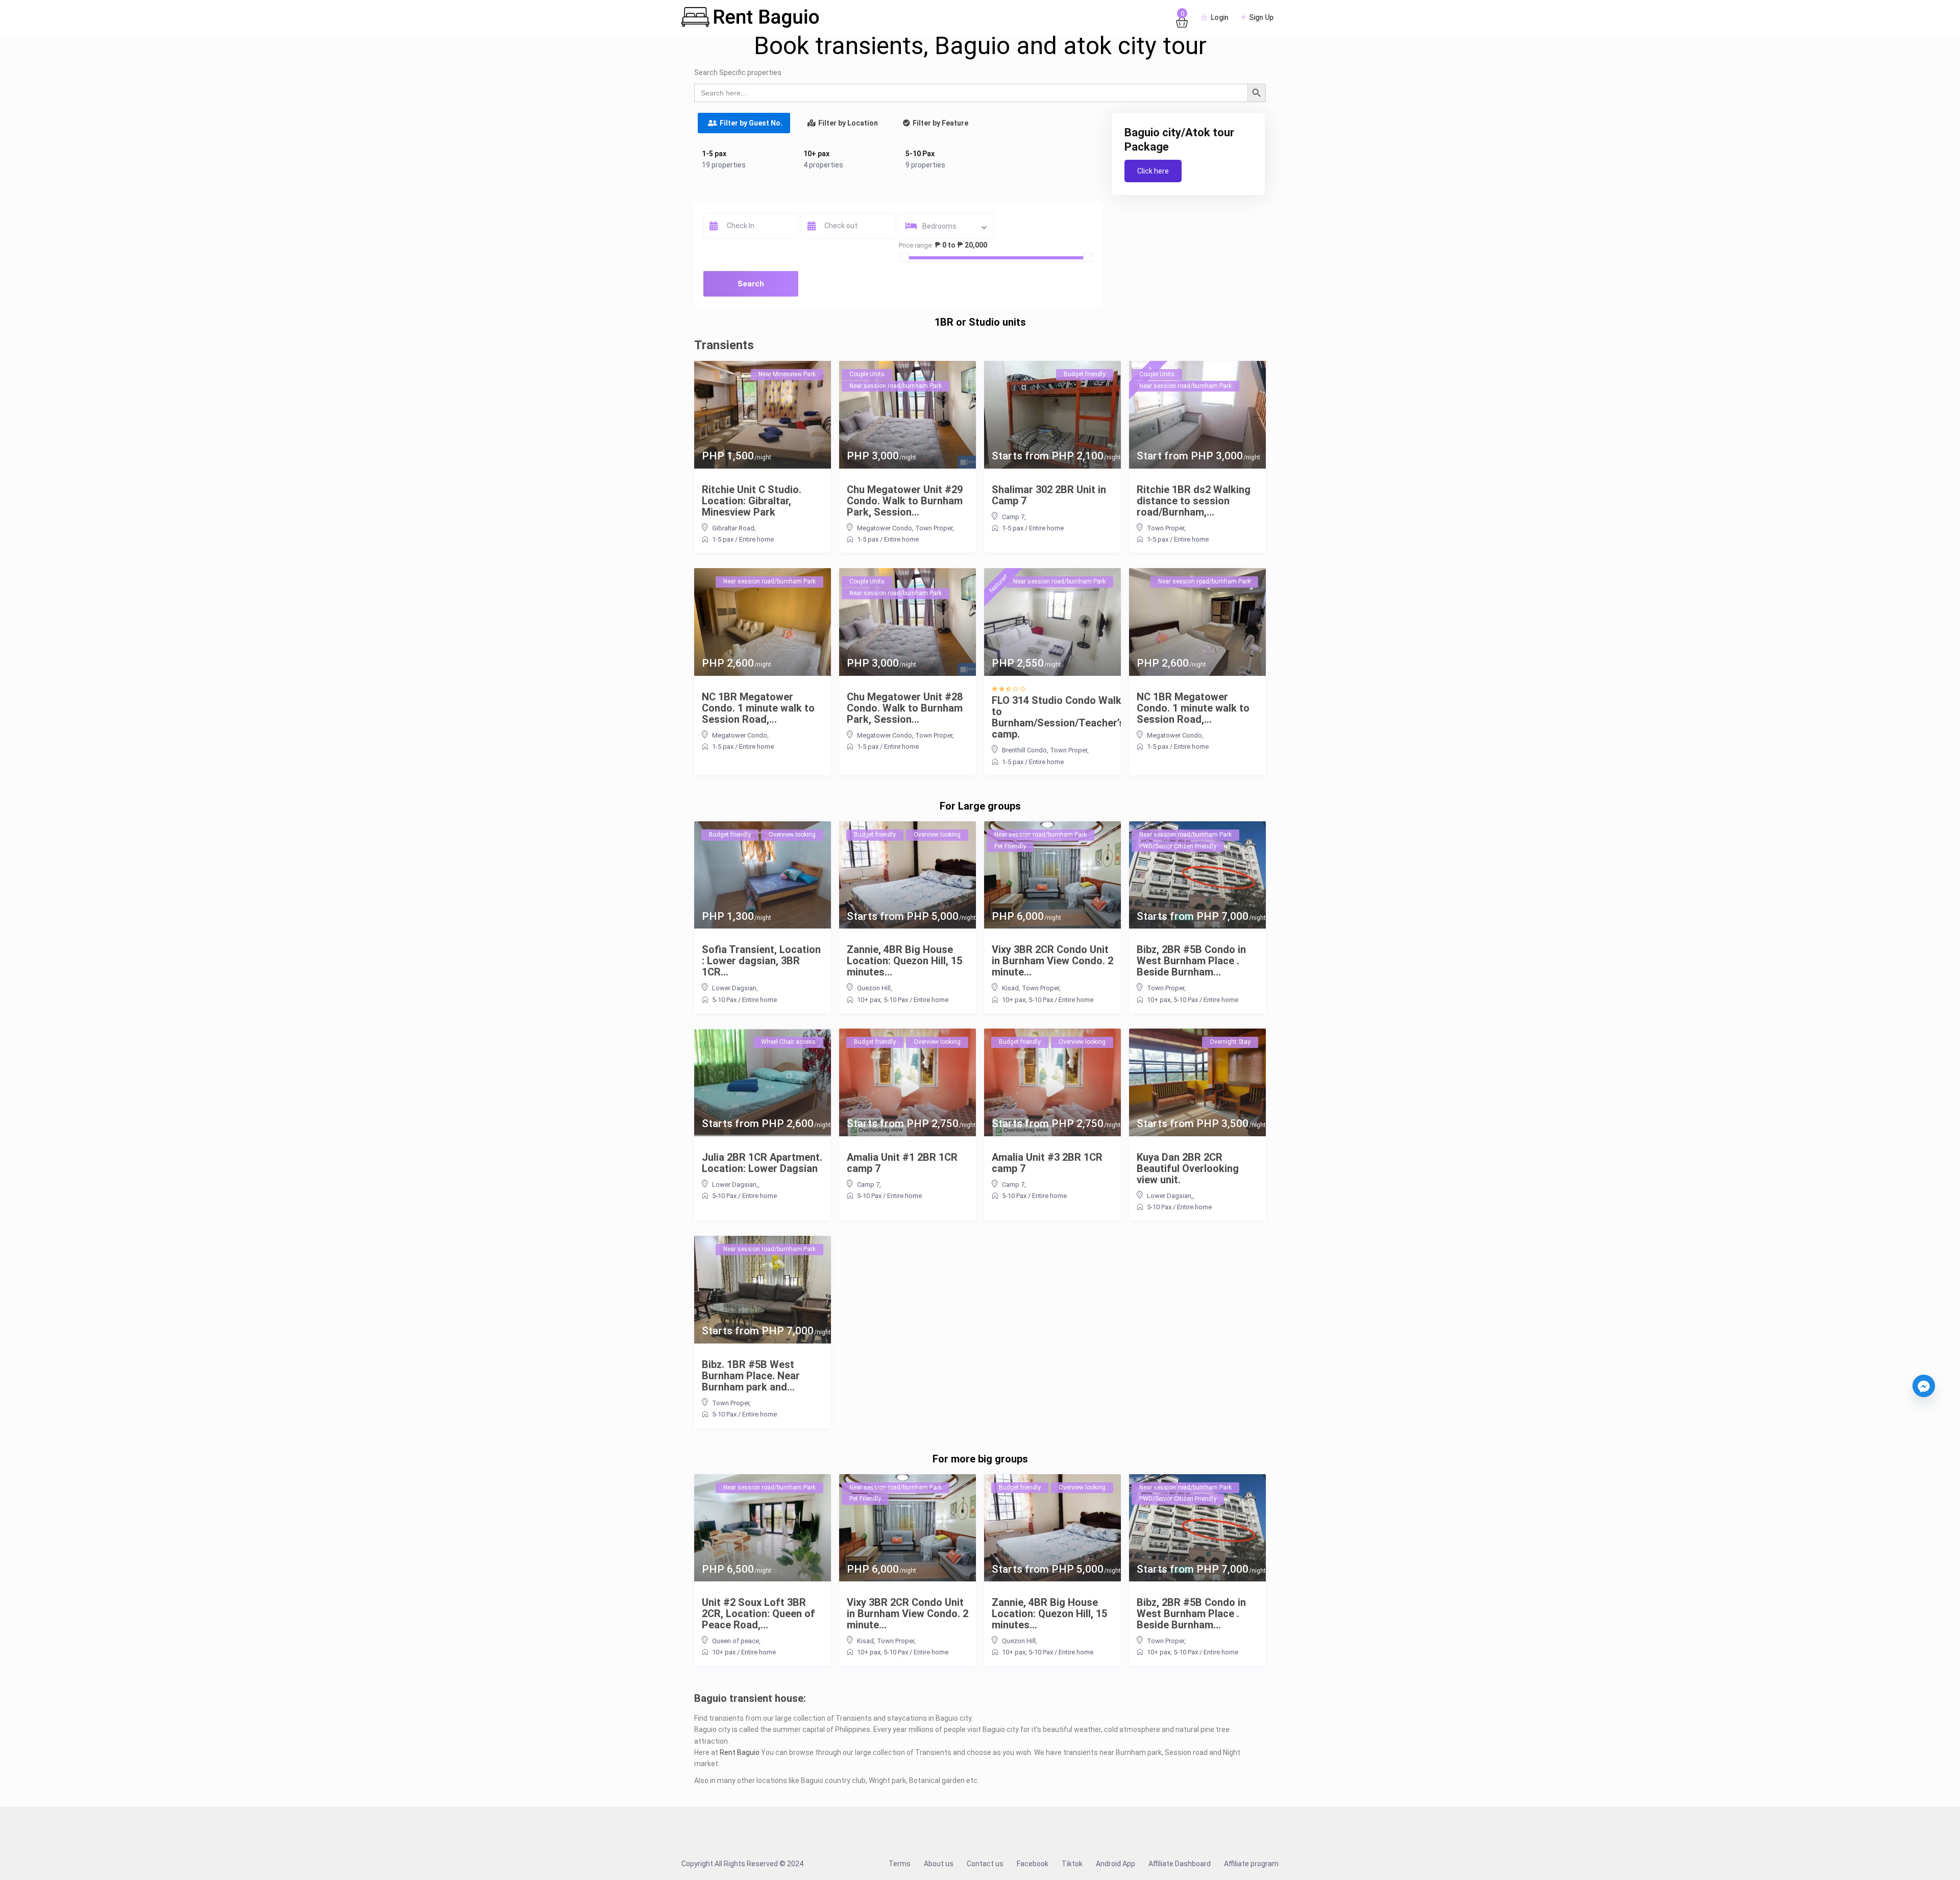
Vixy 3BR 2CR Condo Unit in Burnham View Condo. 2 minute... (1052, 961)
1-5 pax (714, 154)
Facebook (1033, 1864)
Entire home (756, 539)
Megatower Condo (885, 528)
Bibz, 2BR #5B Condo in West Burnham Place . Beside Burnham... (1191, 961)
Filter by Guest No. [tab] (751, 123)
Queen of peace (736, 1641)
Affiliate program (1251, 1864)
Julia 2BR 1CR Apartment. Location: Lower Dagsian (762, 1163)
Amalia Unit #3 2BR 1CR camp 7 (1047, 1163)
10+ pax (816, 154)
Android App (1116, 1864)
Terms (900, 1864)
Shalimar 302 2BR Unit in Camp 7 (1049, 495)
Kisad (1010, 988)
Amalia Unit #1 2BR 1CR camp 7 (902, 1163)
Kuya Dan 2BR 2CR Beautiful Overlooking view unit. (1188, 1168)
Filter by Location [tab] (848, 123)
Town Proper (934, 528)
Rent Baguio (740, 1752)
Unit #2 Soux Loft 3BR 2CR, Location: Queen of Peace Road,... (758, 1614)
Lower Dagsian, (735, 1185)
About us (939, 1864)
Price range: (916, 245)
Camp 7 (1013, 517)
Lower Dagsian (734, 988)
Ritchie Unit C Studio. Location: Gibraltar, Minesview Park (752, 501)
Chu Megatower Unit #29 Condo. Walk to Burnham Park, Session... (905, 501)
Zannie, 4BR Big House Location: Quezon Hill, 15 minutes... (904, 961)
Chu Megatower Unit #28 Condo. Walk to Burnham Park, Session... (905, 708)
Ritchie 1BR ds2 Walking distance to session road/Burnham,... (1194, 501)
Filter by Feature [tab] (940, 123)
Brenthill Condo (1024, 750)
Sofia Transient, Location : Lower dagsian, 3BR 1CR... (761, 961)
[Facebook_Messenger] (1924, 1386)
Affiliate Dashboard (1180, 1864)
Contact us (985, 1864)
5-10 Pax (920, 154)
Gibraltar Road (733, 528)
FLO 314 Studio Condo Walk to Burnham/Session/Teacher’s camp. (1058, 717)
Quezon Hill (874, 988)
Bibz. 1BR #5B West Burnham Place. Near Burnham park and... (751, 1376)
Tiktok (1072, 1864)
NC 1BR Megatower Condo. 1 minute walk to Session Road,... (758, 708)
